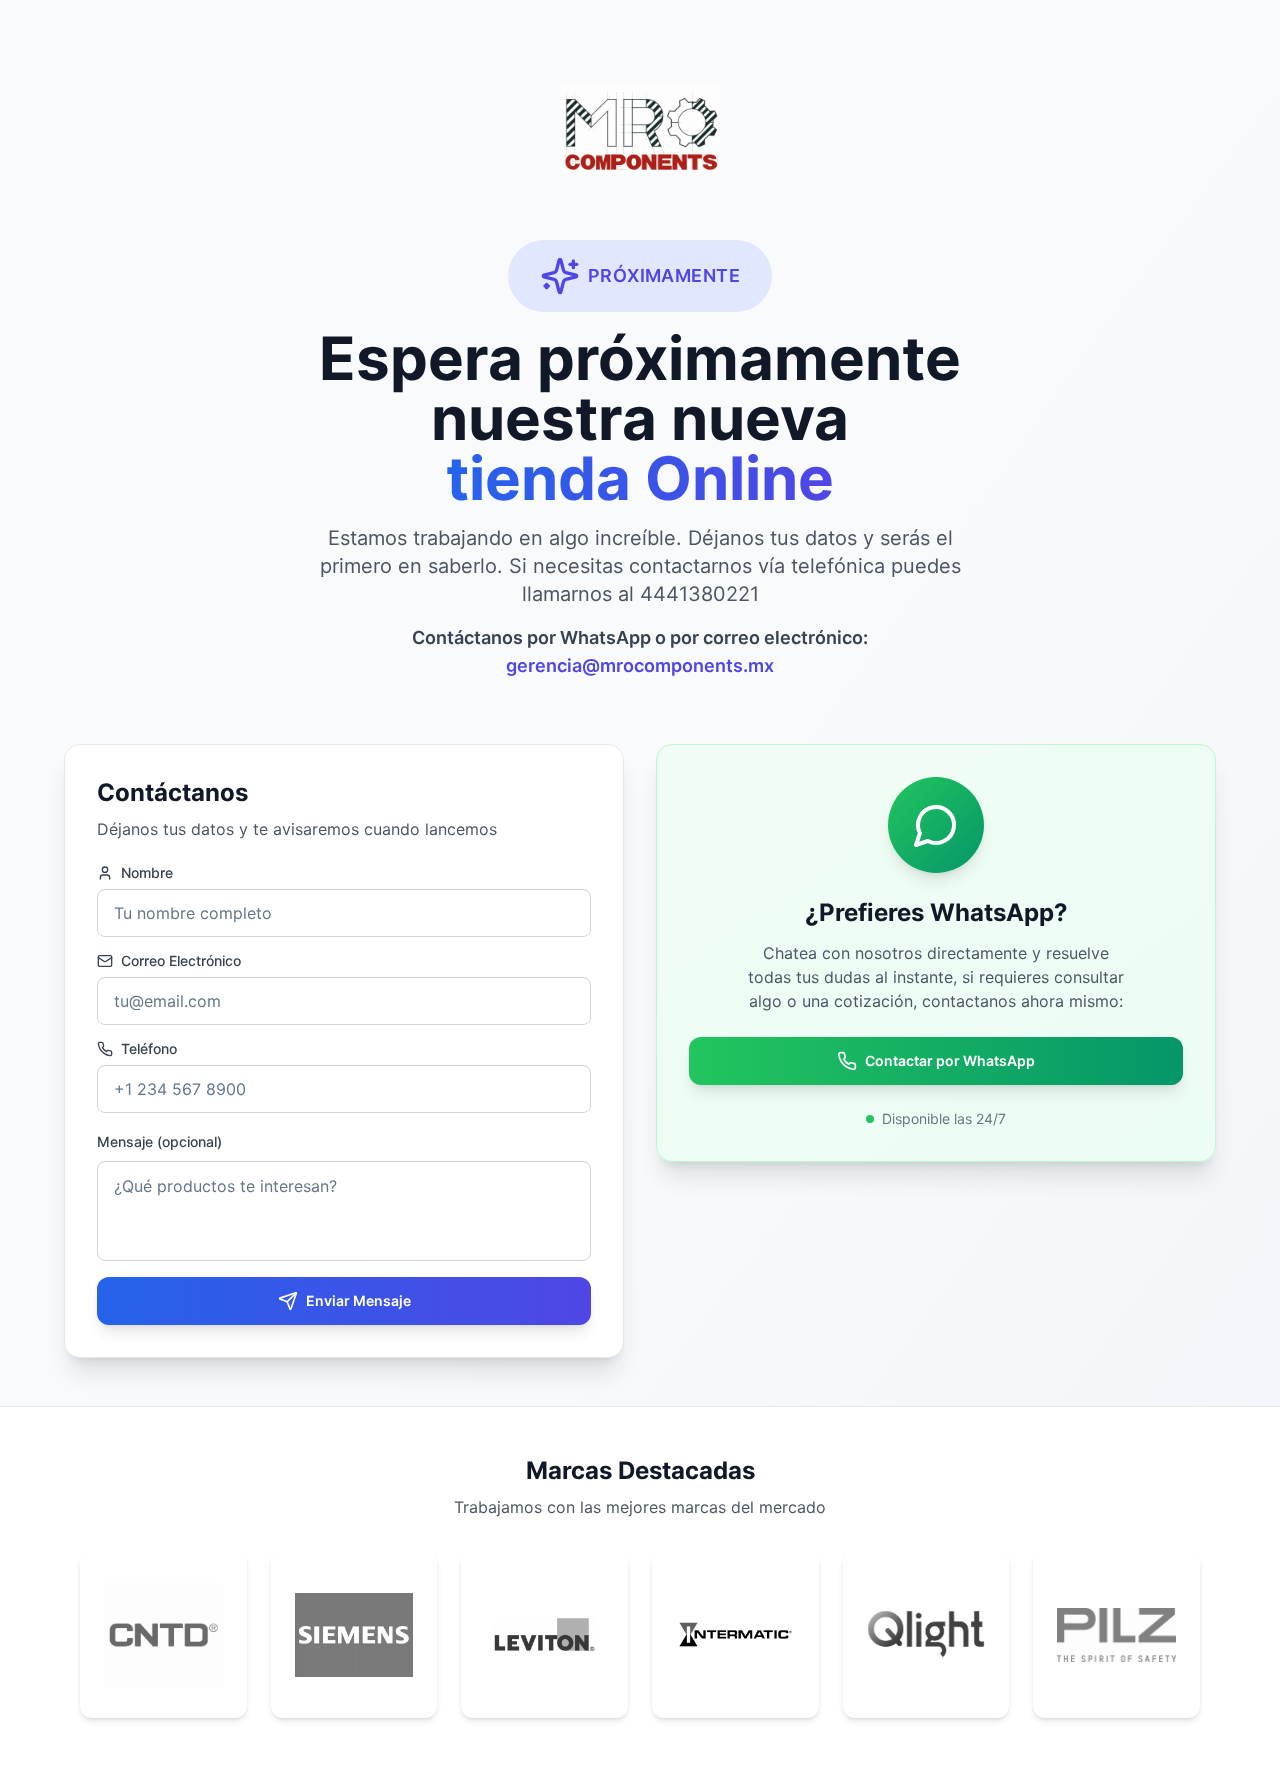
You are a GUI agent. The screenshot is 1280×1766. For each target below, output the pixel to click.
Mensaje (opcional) (159, 1141)
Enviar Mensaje (358, 1300)
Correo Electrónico (181, 961)
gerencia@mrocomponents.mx (640, 665)
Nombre (147, 873)
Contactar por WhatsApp (950, 1060)
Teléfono (149, 1049)
